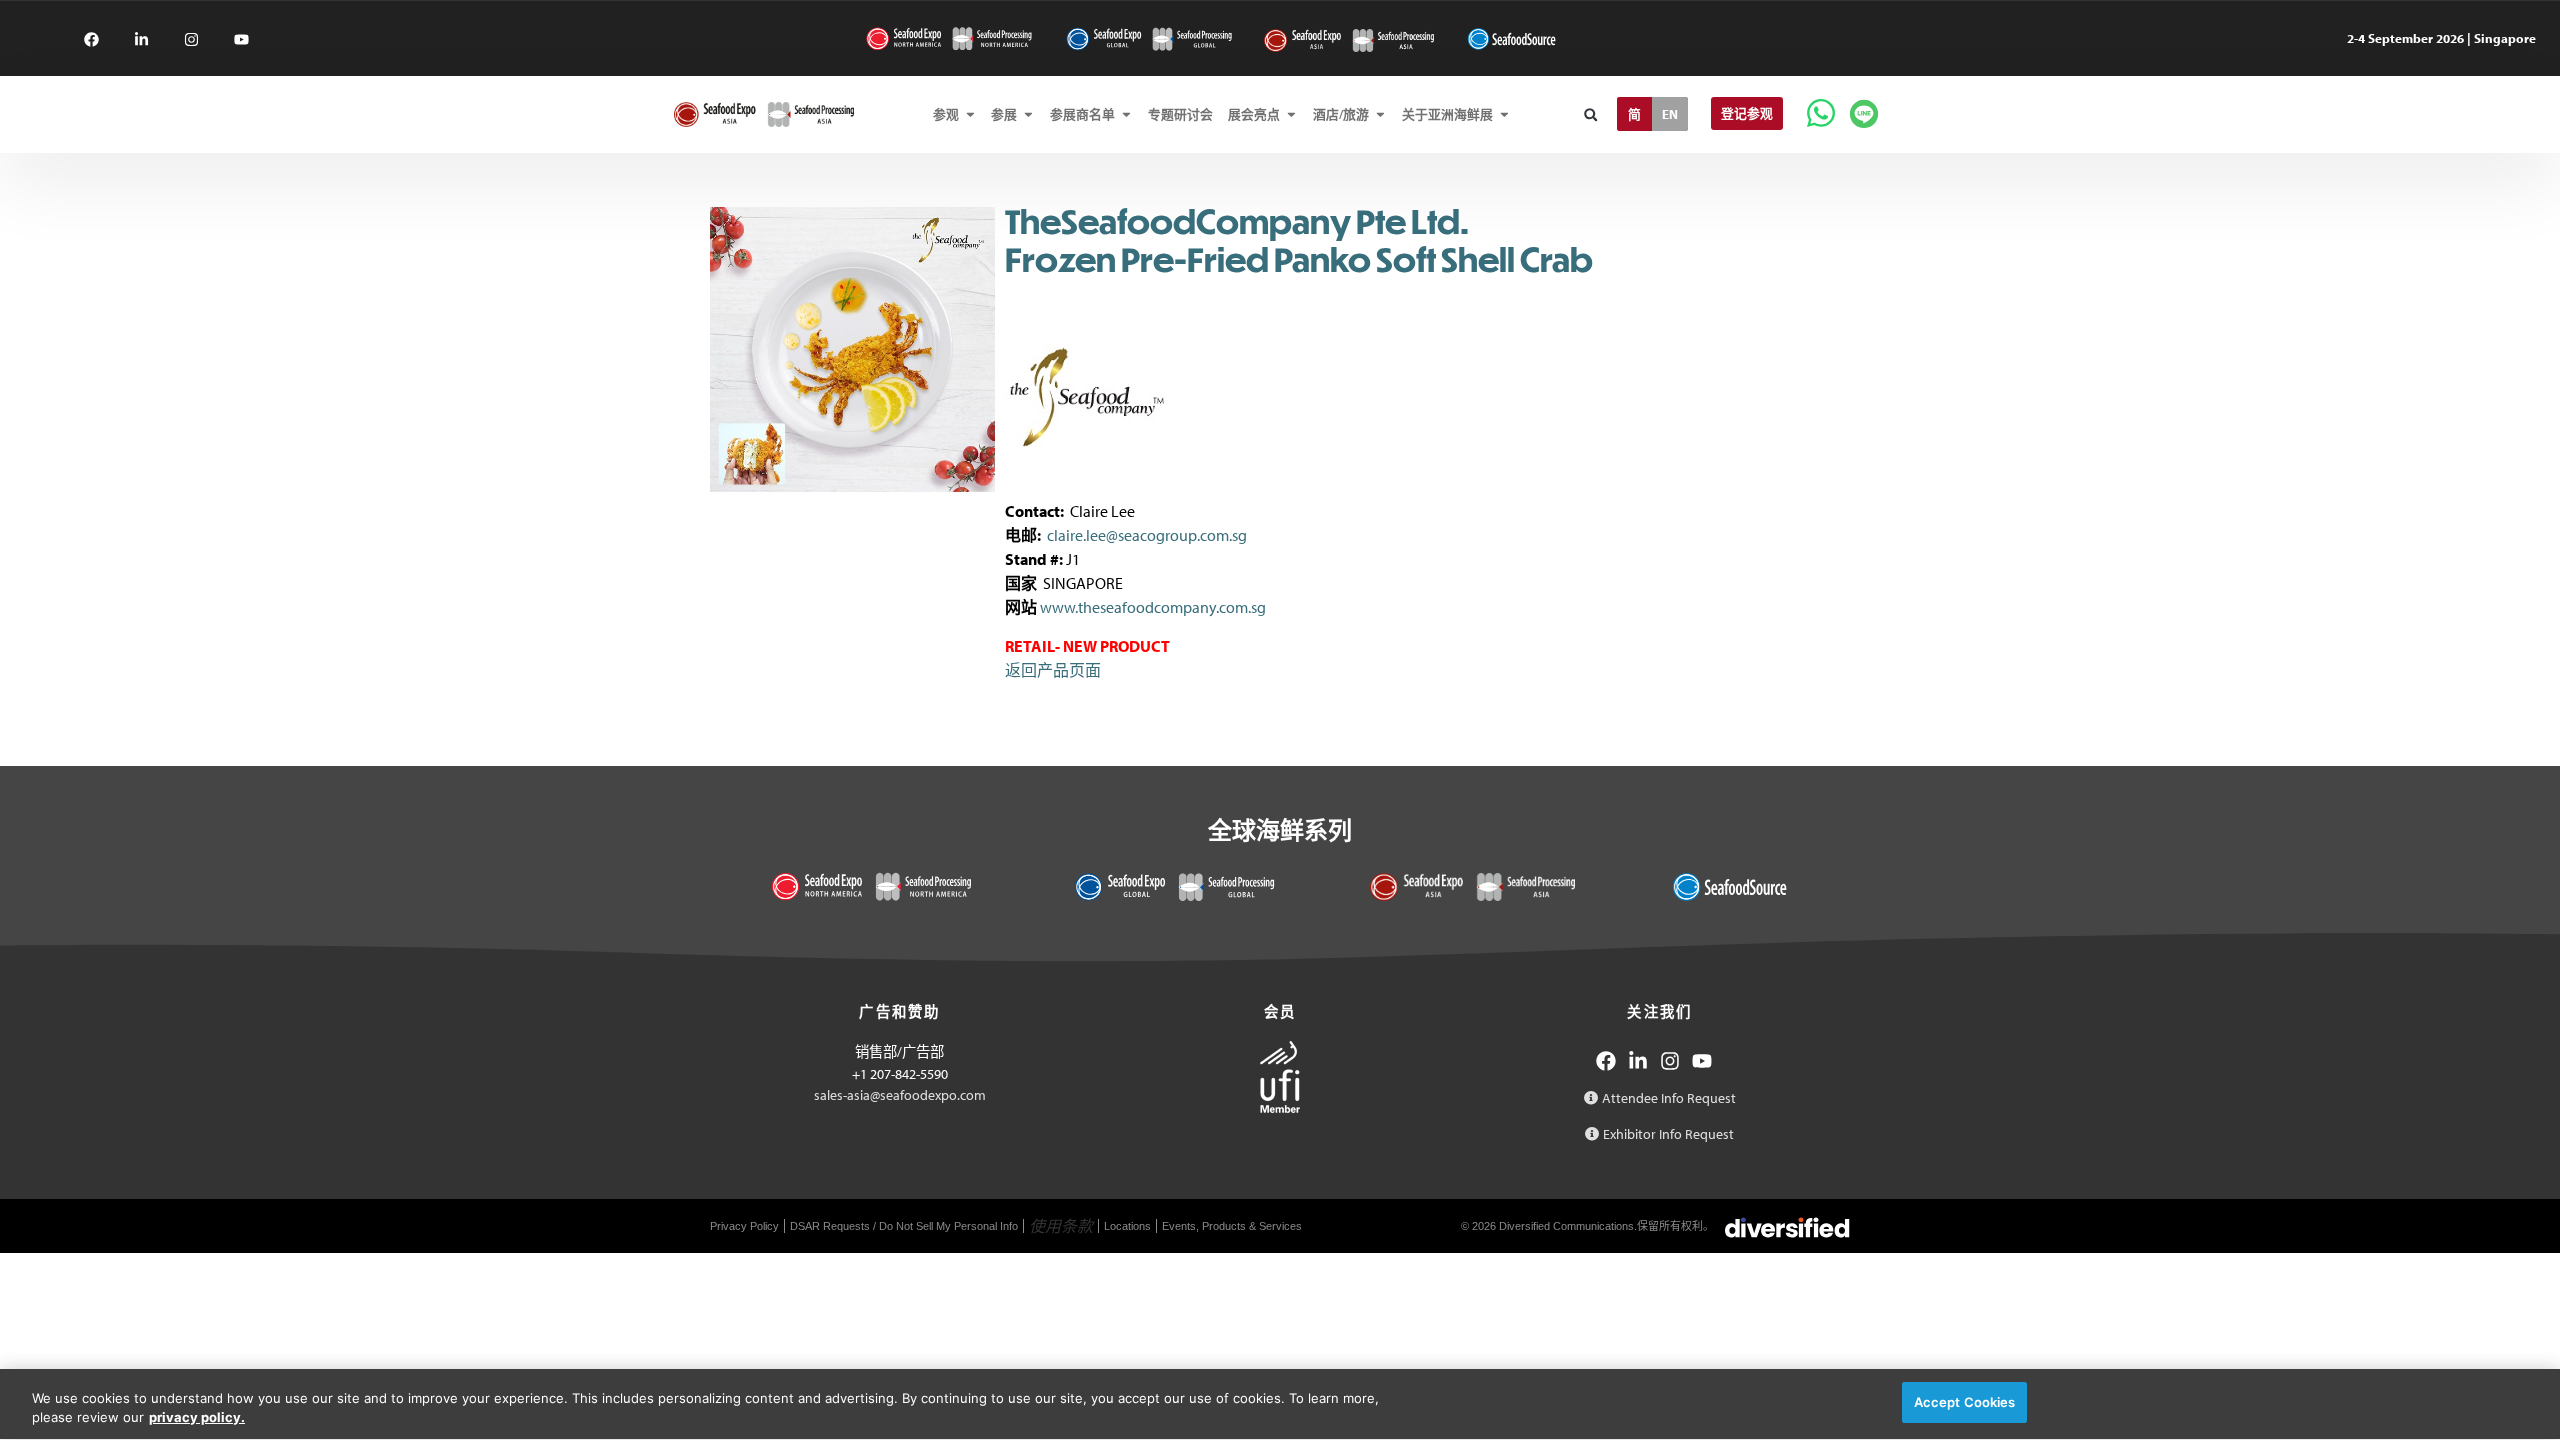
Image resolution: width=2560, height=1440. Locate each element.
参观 (946, 114)
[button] (1590, 114)
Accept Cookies (1965, 1402)
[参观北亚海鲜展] (1349, 40)
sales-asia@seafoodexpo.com (900, 1094)
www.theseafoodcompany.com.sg (1153, 607)
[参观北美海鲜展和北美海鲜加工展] (949, 39)
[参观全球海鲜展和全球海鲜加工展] (1149, 39)
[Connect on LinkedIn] (1638, 1061)
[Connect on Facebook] (1606, 1061)
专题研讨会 (1180, 114)
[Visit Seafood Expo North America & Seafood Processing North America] (871, 887)
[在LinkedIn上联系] (141, 39)
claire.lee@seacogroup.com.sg (1147, 535)
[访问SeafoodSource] (1511, 39)
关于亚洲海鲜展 (1447, 114)
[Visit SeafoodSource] (1729, 887)
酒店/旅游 (1341, 114)
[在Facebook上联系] (91, 39)
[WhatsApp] (1821, 113)
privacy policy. (197, 1418)
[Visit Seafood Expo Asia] (1472, 887)
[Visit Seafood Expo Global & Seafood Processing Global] (1174, 887)
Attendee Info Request (1669, 1097)
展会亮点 (1254, 114)
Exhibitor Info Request (1668, 1133)
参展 (1004, 114)
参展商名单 (1082, 114)
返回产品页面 (1053, 670)
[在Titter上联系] (241, 39)
